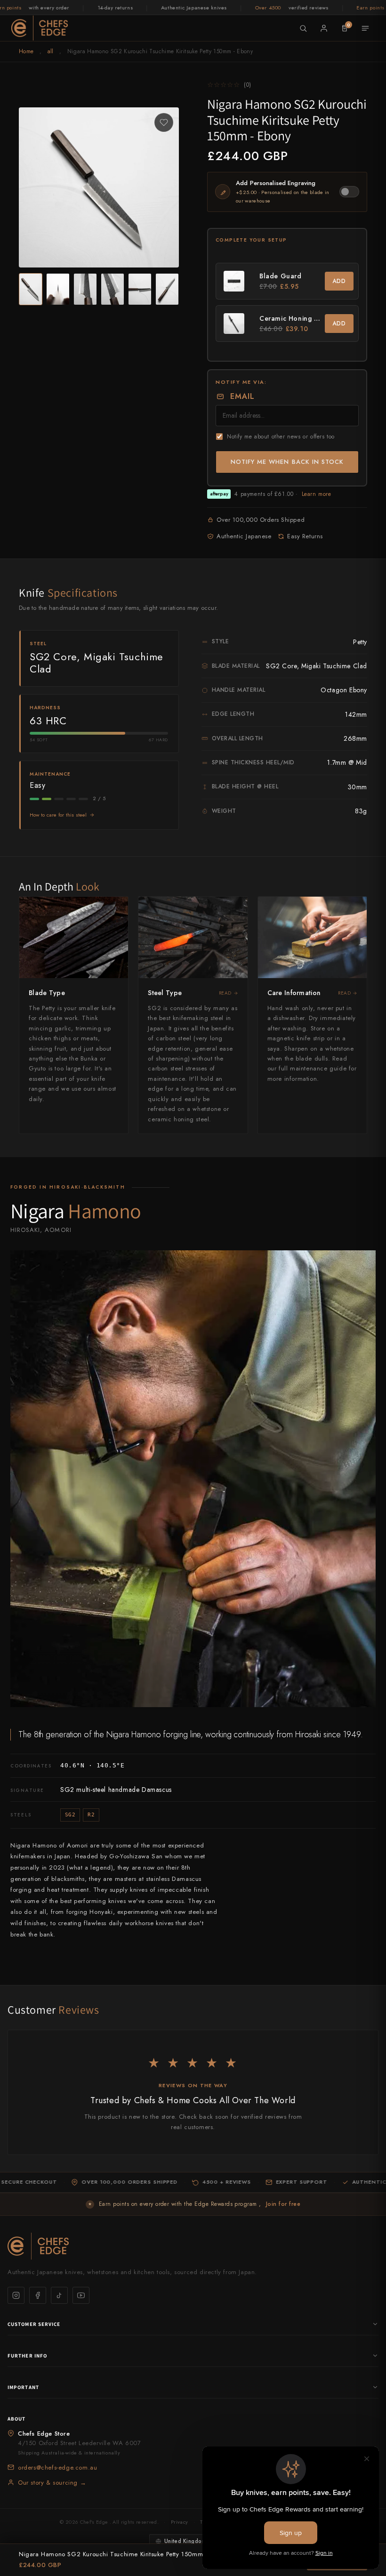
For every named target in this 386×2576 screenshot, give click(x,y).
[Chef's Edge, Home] (40, 28)
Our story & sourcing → (52, 2483)
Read (225, 993)
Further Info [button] (27, 2356)
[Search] (303, 28)
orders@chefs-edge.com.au (57, 2467)
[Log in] (324, 28)
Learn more (317, 494)
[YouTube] (81, 2295)
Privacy (179, 2522)
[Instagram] (16, 2295)
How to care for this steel (58, 815)
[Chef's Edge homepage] (193, 2246)
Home (26, 51)
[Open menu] (365, 28)
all (51, 51)
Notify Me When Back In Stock (287, 462)
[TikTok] (59, 2295)
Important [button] (23, 2387)
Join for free (283, 2204)
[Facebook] (38, 2295)
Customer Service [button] (34, 2324)
